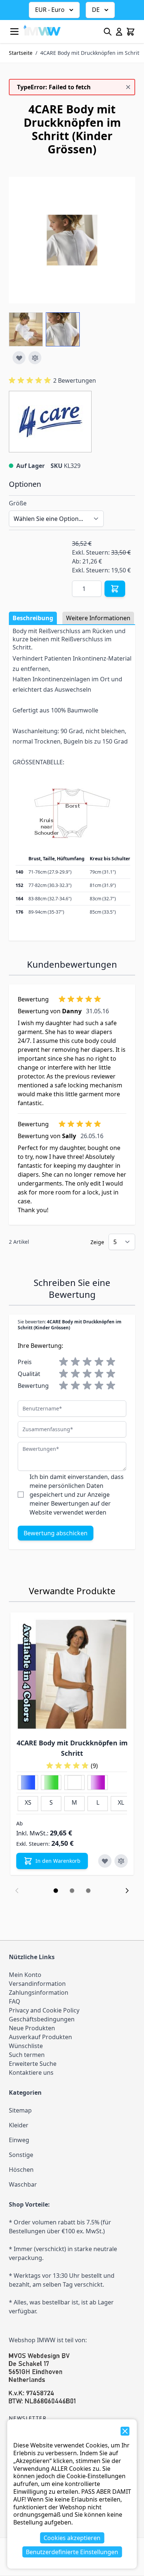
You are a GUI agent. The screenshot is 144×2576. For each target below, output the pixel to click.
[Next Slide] (127, 1891)
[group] (52, 380)
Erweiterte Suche (33, 2064)
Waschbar (23, 2184)
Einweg (19, 2140)
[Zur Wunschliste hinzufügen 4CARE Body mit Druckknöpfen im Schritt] (105, 1861)
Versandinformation (37, 1984)
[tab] (56, 1891)
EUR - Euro (50, 10)
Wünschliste (26, 2046)
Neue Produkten (32, 2028)
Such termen (27, 2055)
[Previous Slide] (17, 1891)
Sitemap (20, 2110)
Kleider (19, 2125)
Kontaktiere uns (31, 2073)
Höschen (21, 2170)
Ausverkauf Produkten (40, 2037)
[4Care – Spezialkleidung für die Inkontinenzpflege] (50, 422)
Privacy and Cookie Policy (44, 2010)
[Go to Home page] (42, 30)
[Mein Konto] (119, 32)
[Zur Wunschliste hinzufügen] (19, 358)
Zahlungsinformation (39, 1992)
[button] (50, 422)
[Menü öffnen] (14, 31)
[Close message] (128, 87)
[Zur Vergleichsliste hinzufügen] (35, 358)
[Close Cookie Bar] (125, 2431)
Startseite (21, 53)
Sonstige (21, 2155)
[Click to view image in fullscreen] (72, 240)
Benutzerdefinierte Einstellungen (72, 2552)
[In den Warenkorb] (115, 589)
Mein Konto (25, 1975)
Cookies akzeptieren (72, 2538)
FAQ (15, 2001)
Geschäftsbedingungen (42, 2019)
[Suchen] (108, 32)
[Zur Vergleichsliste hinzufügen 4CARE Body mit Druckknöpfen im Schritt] (121, 1861)
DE (96, 10)
